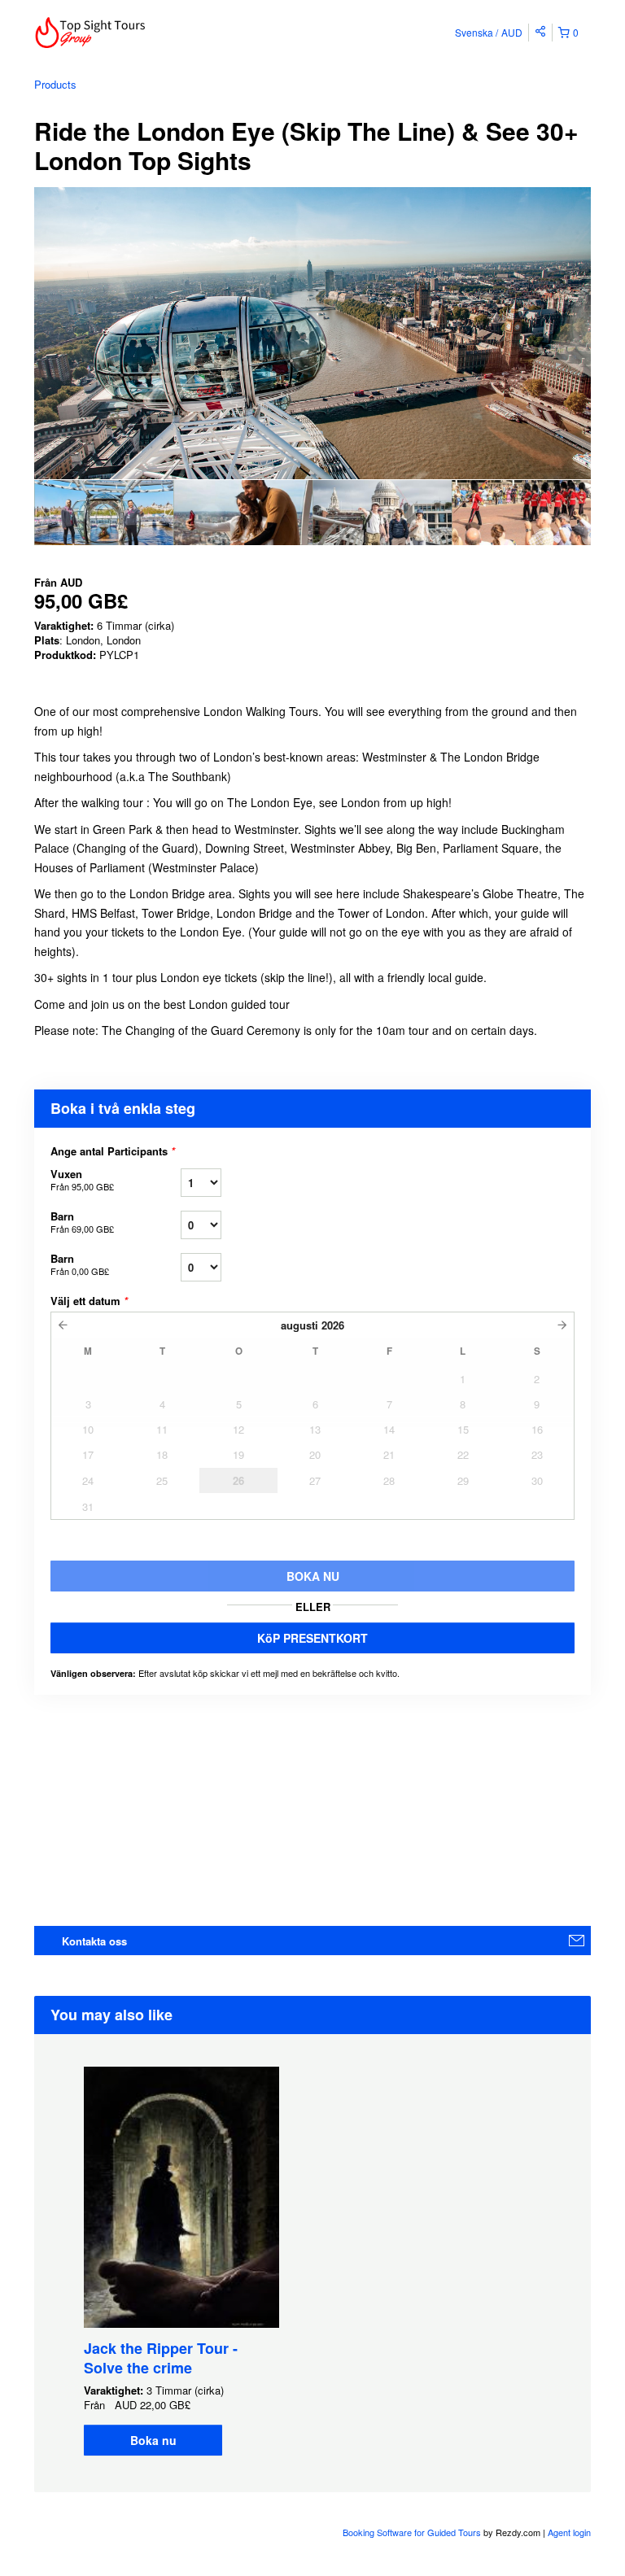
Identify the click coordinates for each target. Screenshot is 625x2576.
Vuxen (82, 1179)
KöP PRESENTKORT (312, 1638)
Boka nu (153, 2440)
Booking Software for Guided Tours (413, 2532)
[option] (104, 513)
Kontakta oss (94, 1941)
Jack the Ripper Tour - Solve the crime (161, 2358)
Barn (82, 1222)
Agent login (569, 2532)
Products (55, 84)
